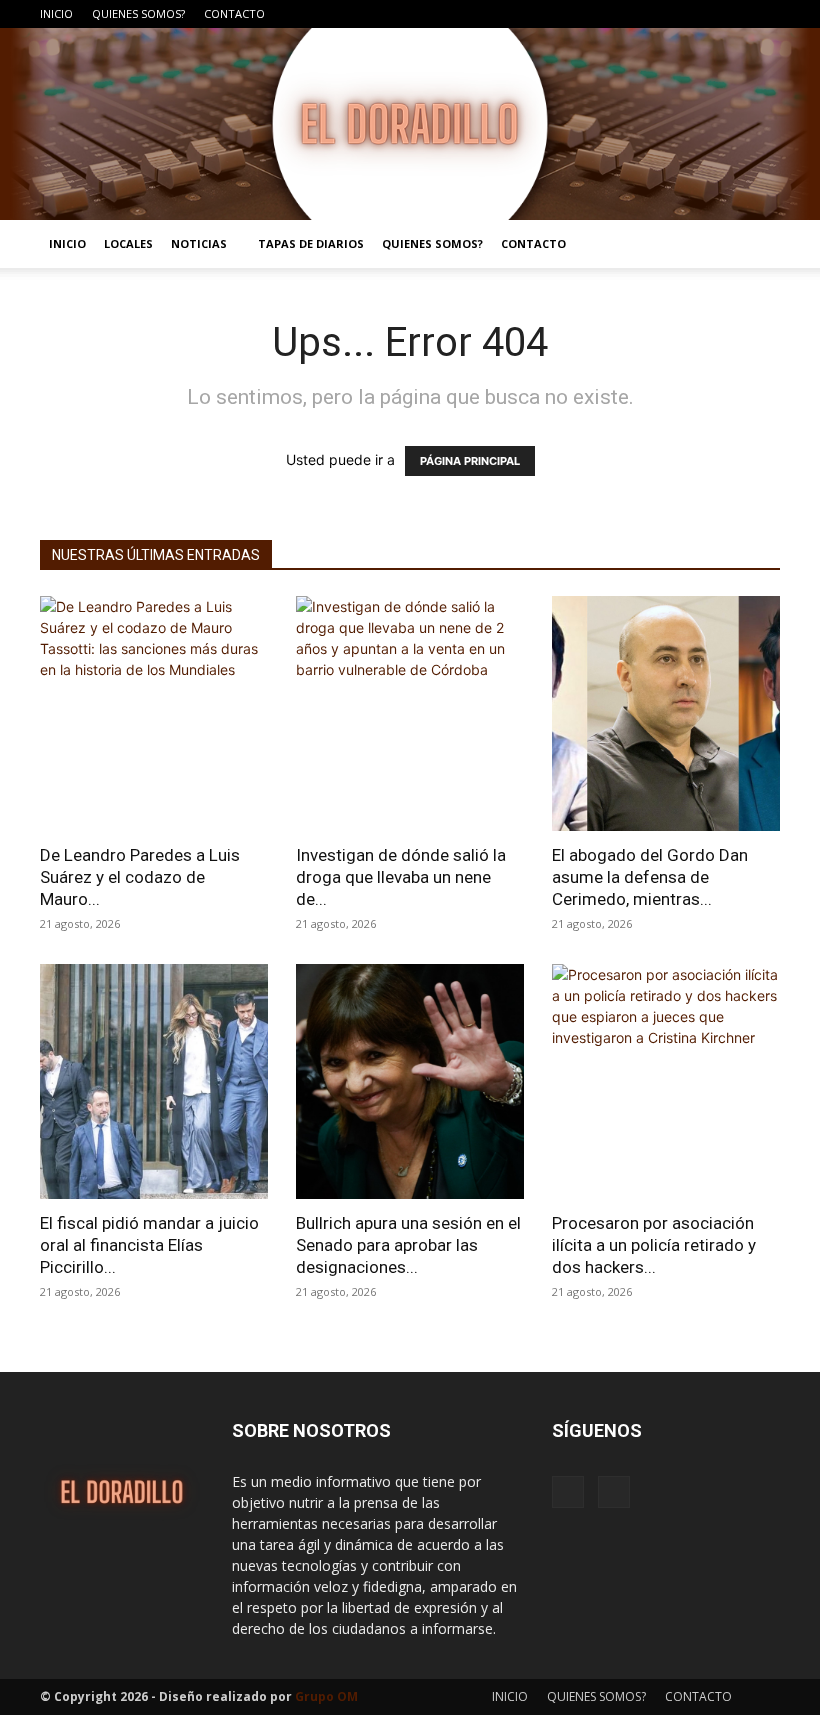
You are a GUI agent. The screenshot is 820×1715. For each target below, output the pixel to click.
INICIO (56, 13)
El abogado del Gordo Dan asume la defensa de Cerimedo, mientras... (650, 877)
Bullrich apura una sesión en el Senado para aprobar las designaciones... (408, 1245)
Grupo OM (326, 1696)
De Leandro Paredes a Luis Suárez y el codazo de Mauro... (140, 877)
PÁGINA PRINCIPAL (470, 461)
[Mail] (765, 14)
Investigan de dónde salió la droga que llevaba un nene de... (401, 877)
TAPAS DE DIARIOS (311, 243)
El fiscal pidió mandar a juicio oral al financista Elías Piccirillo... (149, 1245)
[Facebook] (732, 14)
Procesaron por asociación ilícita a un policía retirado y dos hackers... (654, 1245)
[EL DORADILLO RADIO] (410, 124)
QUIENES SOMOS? (138, 13)
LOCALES (128, 243)
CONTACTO (234, 13)
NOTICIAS (199, 243)
